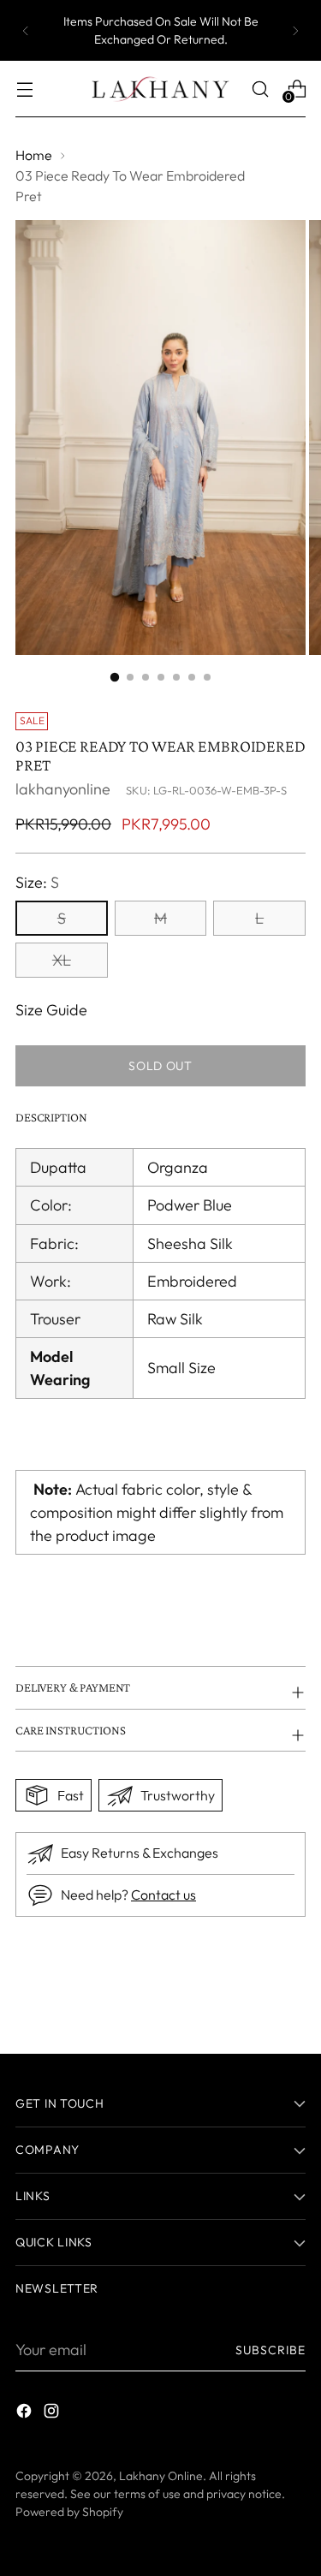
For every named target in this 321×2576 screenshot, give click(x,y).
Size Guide (51, 1010)
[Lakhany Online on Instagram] (53, 2414)
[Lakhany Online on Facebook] (26, 2414)
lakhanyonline (63, 789)
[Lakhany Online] (161, 89)
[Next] (295, 30)
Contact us (163, 1895)
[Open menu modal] (24, 89)
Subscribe (270, 2350)
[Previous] (26, 30)
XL (62, 960)
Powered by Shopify (69, 2512)
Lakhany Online (161, 2476)
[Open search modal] (260, 89)
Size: (37, 882)
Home (34, 155)
